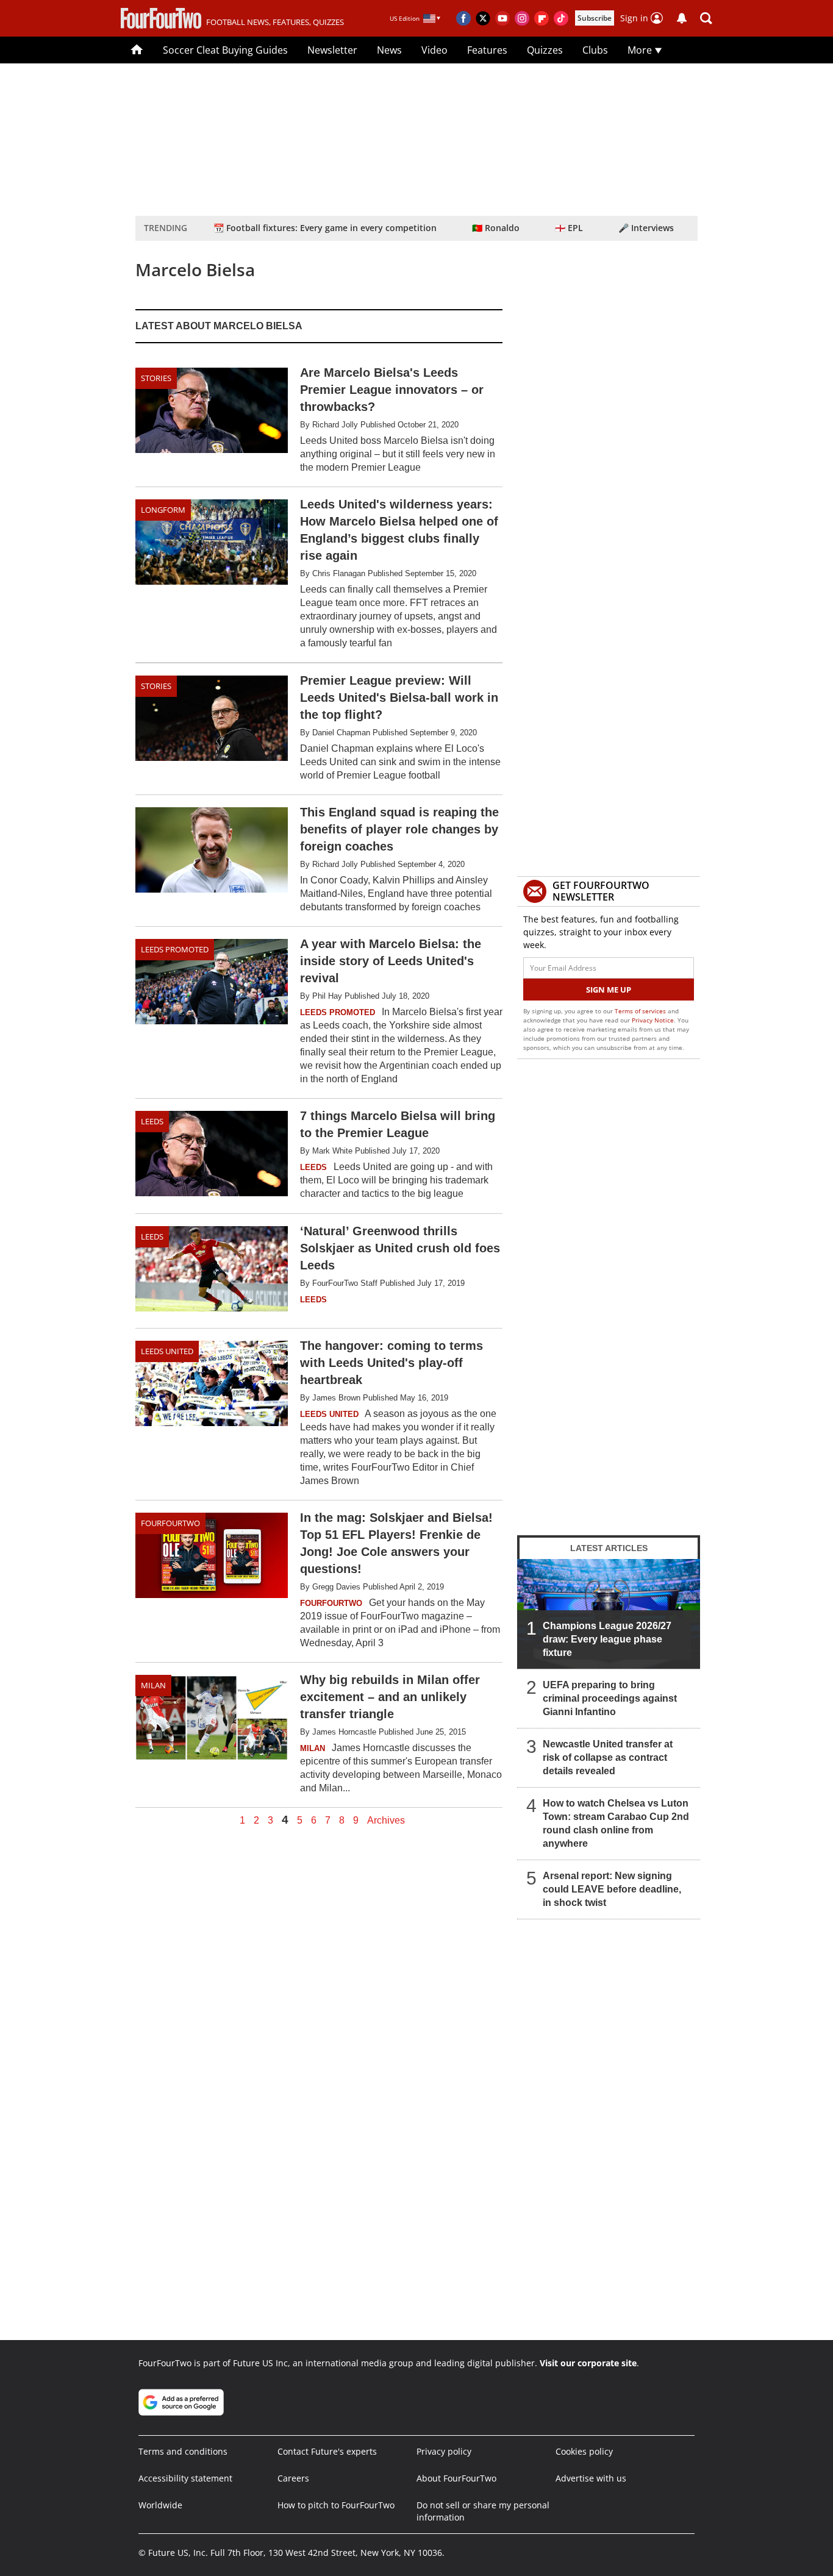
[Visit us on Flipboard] (542, 18)
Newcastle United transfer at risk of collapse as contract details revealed (608, 1757)
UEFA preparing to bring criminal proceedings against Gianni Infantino (610, 1698)
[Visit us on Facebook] (463, 18)
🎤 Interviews (646, 228)
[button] (706, 18)
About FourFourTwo (456, 2478)
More (641, 50)
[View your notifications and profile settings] (682, 18)
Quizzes (545, 50)
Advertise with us (591, 2478)
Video (434, 50)
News (389, 50)
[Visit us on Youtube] (502, 18)
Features (487, 50)
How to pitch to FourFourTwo (336, 2505)
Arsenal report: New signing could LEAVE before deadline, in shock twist (612, 1889)
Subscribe (595, 18)
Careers (293, 2478)
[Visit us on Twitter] (483, 18)
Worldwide (160, 2505)
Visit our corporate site (588, 2363)
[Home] (137, 50)
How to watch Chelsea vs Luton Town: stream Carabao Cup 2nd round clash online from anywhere (616, 1823)
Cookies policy (584, 2451)
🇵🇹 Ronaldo (496, 228)
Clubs (595, 50)
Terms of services (641, 1011)
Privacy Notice (653, 1020)
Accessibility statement (185, 2478)
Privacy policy (444, 2451)
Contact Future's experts (327, 2451)
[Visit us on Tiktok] (561, 18)
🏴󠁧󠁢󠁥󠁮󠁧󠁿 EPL (569, 228)
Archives (386, 1821)
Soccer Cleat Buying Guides (225, 50)
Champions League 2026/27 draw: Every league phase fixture (607, 1639)
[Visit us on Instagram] (522, 18)
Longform (163, 510)
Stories (156, 378)
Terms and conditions (183, 2451)
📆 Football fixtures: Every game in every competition (325, 228)
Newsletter (332, 50)
